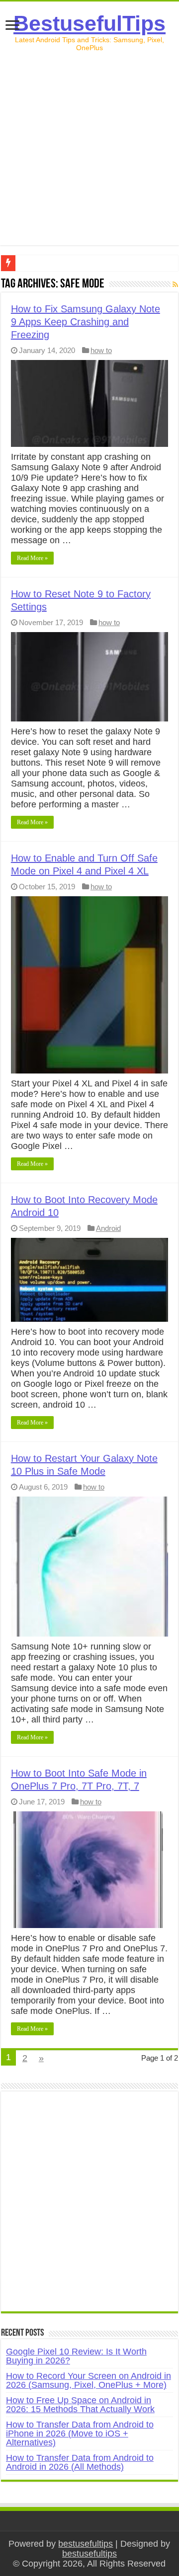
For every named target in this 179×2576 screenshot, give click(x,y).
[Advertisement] (89, 156)
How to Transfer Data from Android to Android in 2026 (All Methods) (80, 2462)
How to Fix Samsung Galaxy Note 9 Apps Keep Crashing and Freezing (86, 322)
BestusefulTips (89, 23)
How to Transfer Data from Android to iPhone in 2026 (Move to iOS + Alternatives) (80, 2433)
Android (108, 1228)
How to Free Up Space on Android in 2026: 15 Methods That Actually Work (80, 2405)
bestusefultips (86, 2544)
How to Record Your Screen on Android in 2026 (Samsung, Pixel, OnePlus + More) (89, 2380)
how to (101, 350)
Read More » (32, 558)
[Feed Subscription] (175, 285)
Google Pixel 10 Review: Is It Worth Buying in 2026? (76, 2356)
